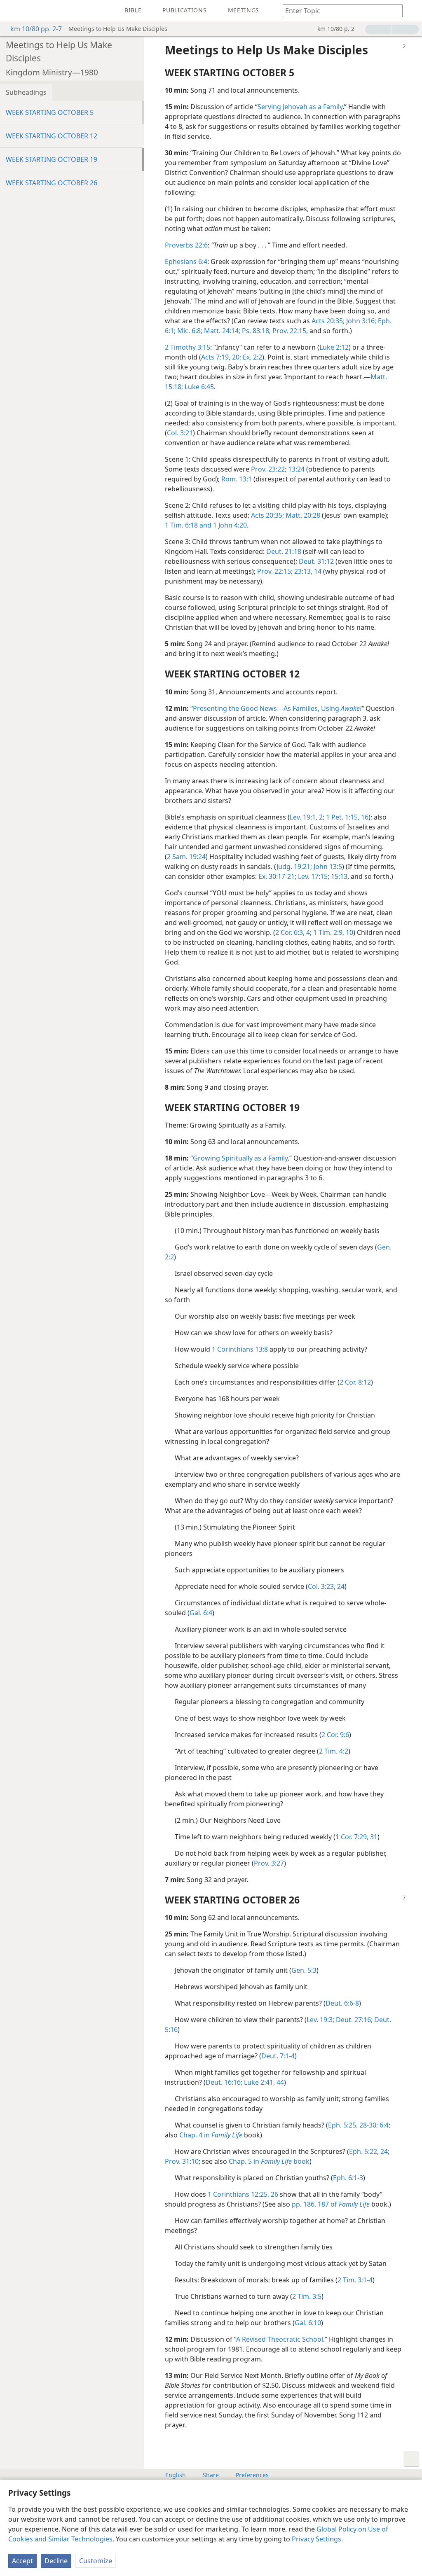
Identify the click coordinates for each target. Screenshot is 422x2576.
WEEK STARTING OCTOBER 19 (52, 159)
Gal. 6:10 (308, 2323)
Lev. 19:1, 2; (307, 817)
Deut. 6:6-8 (342, 2003)
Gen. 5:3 (304, 1970)
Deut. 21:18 (284, 551)
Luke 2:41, (259, 2082)
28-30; (368, 2125)
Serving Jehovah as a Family (300, 107)
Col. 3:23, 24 (326, 1586)
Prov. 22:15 (288, 331)
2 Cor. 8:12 (355, 1382)
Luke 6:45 (198, 387)
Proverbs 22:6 (186, 245)
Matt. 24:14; (221, 331)
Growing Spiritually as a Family (240, 1158)
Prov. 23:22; (269, 469)
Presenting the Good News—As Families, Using (277, 708)
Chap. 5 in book (269, 2161)
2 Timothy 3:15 (188, 347)
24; (384, 2151)
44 (279, 2082)
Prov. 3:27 (269, 1863)
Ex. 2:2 (252, 357)
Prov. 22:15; (275, 571)
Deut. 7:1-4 (278, 2056)
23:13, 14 (307, 571)
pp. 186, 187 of (331, 2204)
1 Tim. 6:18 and (188, 525)
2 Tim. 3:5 (307, 2296)
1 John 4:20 (229, 525)
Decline (56, 2561)
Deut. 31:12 (316, 561)
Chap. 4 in (211, 2135)
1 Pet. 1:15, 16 (346, 817)
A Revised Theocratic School (280, 2339)
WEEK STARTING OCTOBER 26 (52, 183)
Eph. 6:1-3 (348, 2178)
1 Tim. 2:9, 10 (332, 932)
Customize (96, 2561)
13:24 (295, 469)
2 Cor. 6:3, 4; (293, 932)
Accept (22, 2561)
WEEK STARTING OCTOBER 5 (50, 112)
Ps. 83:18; (256, 331)
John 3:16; (360, 321)
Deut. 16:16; (224, 2082)
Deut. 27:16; (353, 2020)
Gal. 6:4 (201, 1613)
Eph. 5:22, (364, 2151)
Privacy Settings (316, 2539)
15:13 (338, 876)
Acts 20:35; (328, 321)
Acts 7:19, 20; (221, 357)
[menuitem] (12, 11)
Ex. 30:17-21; (277, 876)
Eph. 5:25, (343, 2125)
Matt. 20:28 (302, 515)
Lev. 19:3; (320, 2020)
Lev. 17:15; (313, 876)
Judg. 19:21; (294, 866)
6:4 (383, 2125)
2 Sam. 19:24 (186, 857)
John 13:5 (327, 866)
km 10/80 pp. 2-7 (36, 29)
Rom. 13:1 (237, 479)
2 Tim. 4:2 (334, 1751)
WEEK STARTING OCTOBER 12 (52, 136)
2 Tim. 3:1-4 (355, 2280)
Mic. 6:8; (189, 331)
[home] (12, 11)
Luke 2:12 (334, 347)
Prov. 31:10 (182, 2161)
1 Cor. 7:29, (352, 1837)
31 (373, 1837)
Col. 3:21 (180, 433)
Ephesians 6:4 (186, 262)
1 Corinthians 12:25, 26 (243, 2194)
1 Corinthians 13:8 (240, 1349)
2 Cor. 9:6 (335, 1735)
